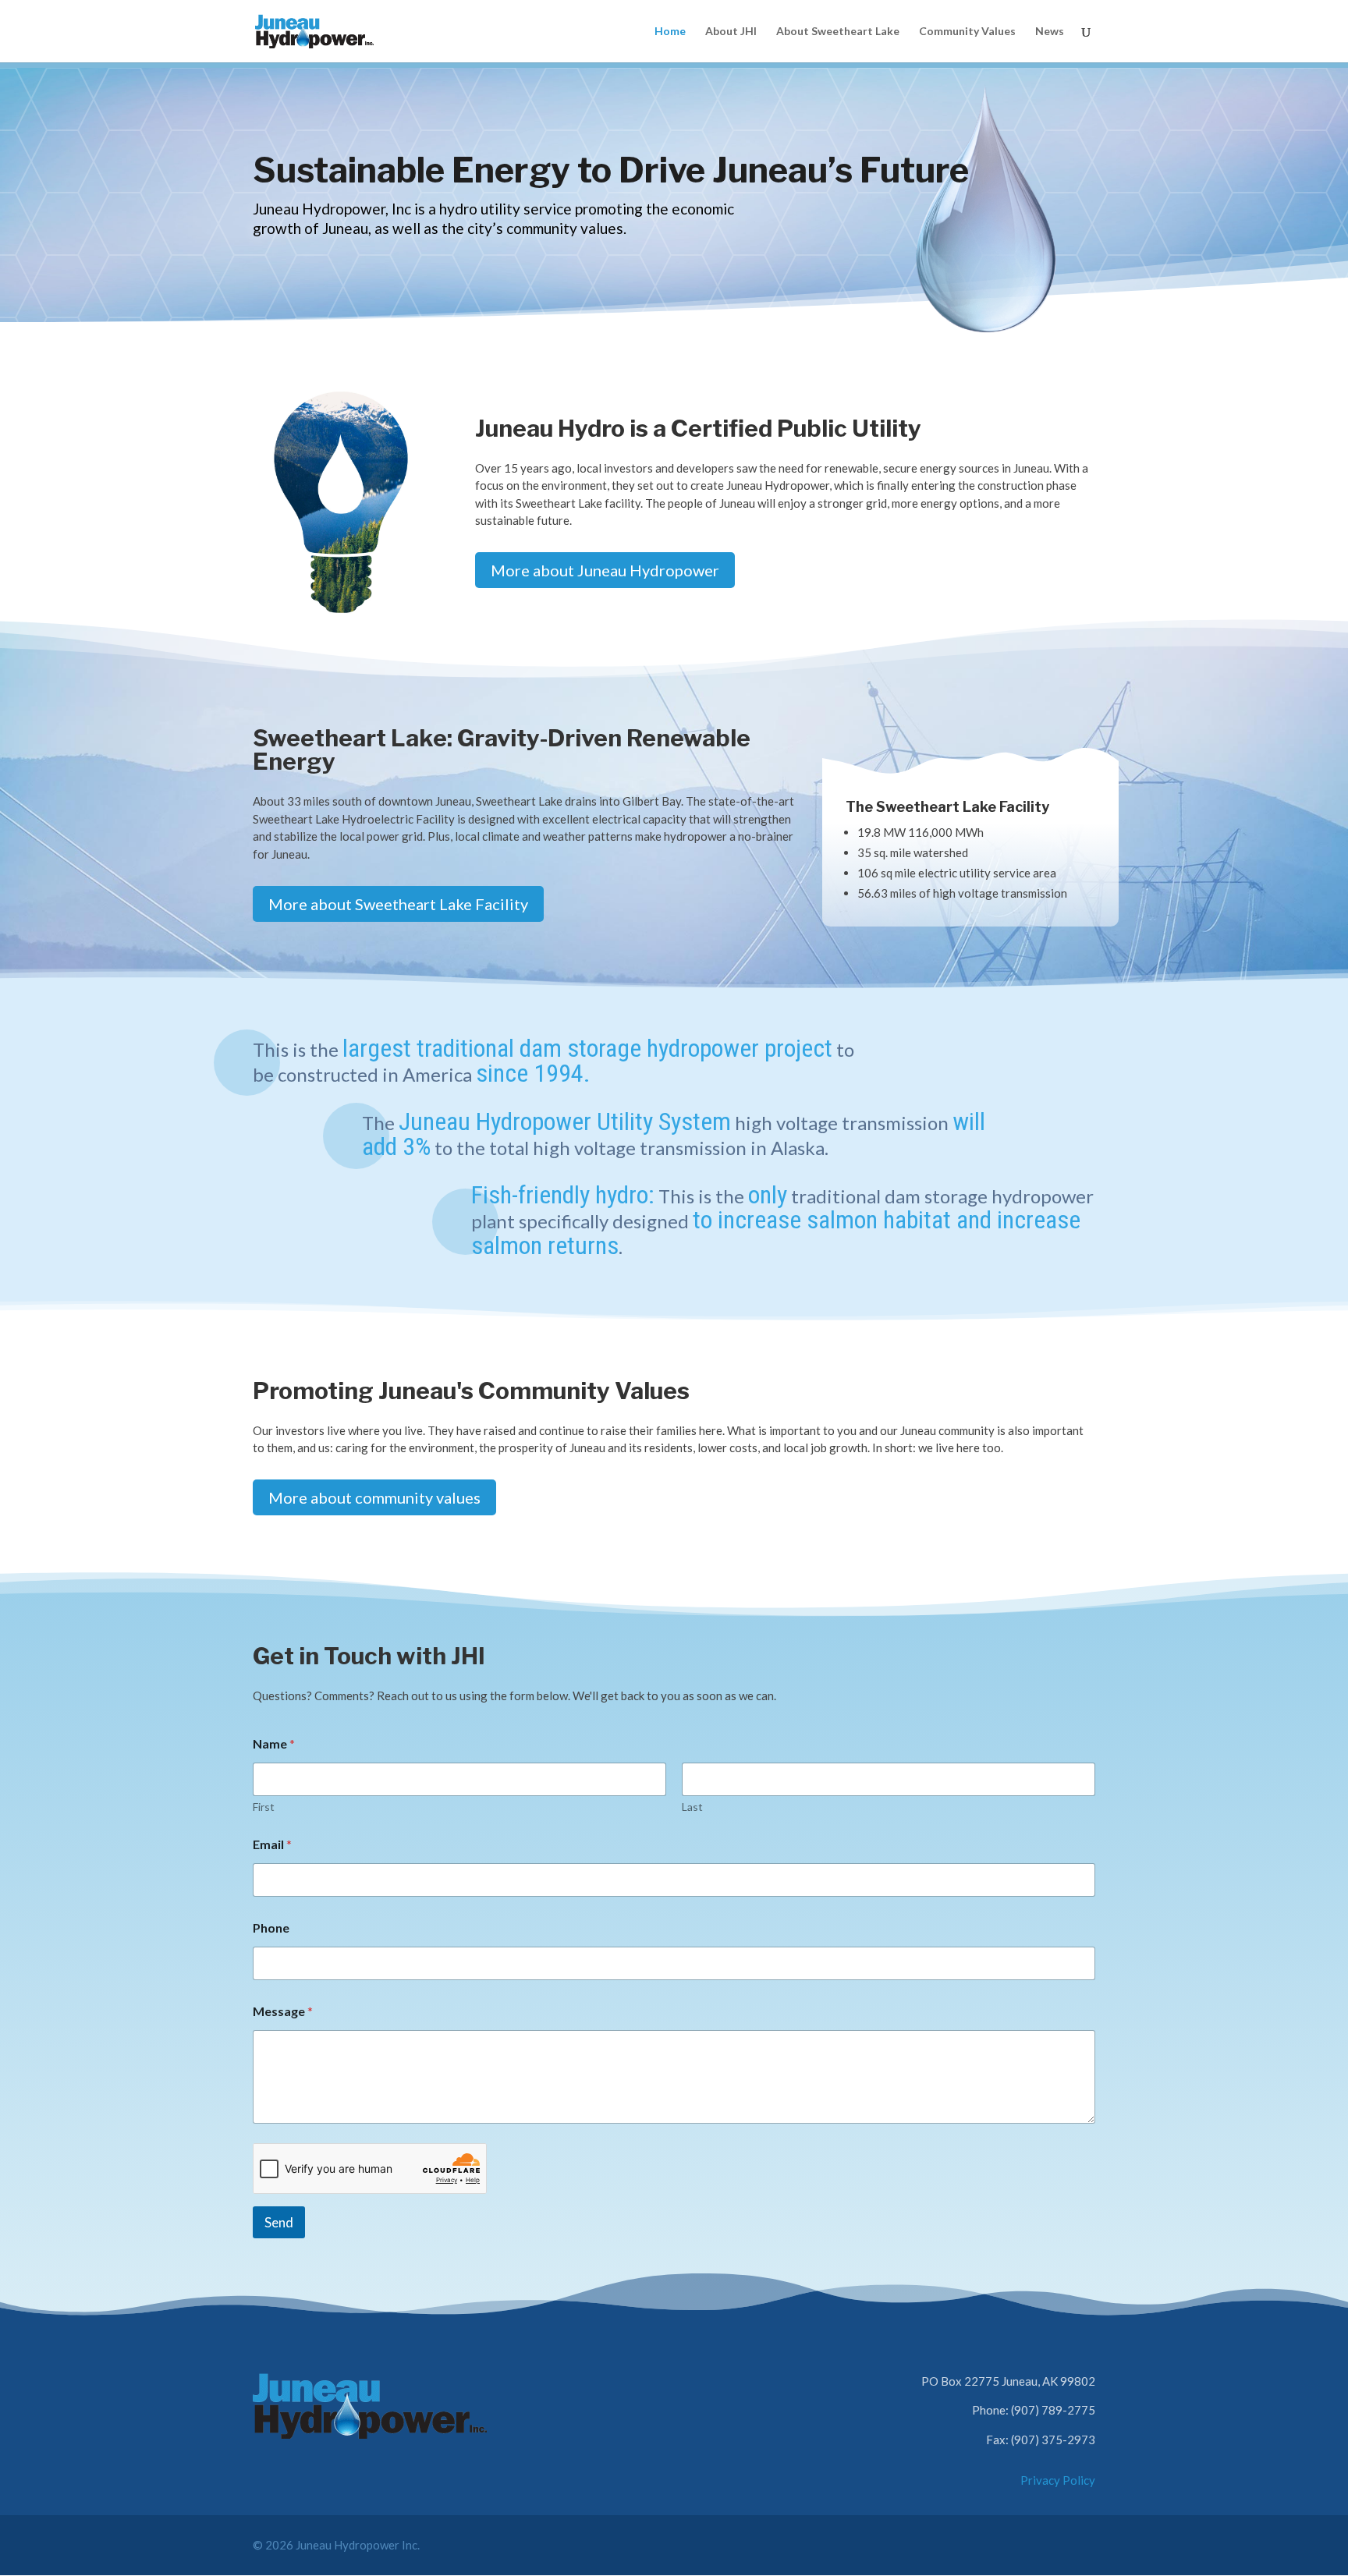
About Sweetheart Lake (838, 32)
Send (279, 2222)
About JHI (731, 32)
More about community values (374, 1497)
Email (272, 1844)
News (1050, 32)
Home (670, 32)
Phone (271, 1928)
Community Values (967, 32)
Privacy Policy (1058, 2480)
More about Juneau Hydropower (605, 570)
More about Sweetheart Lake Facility (398, 904)
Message (283, 2011)
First (264, 1807)
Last (692, 1807)
